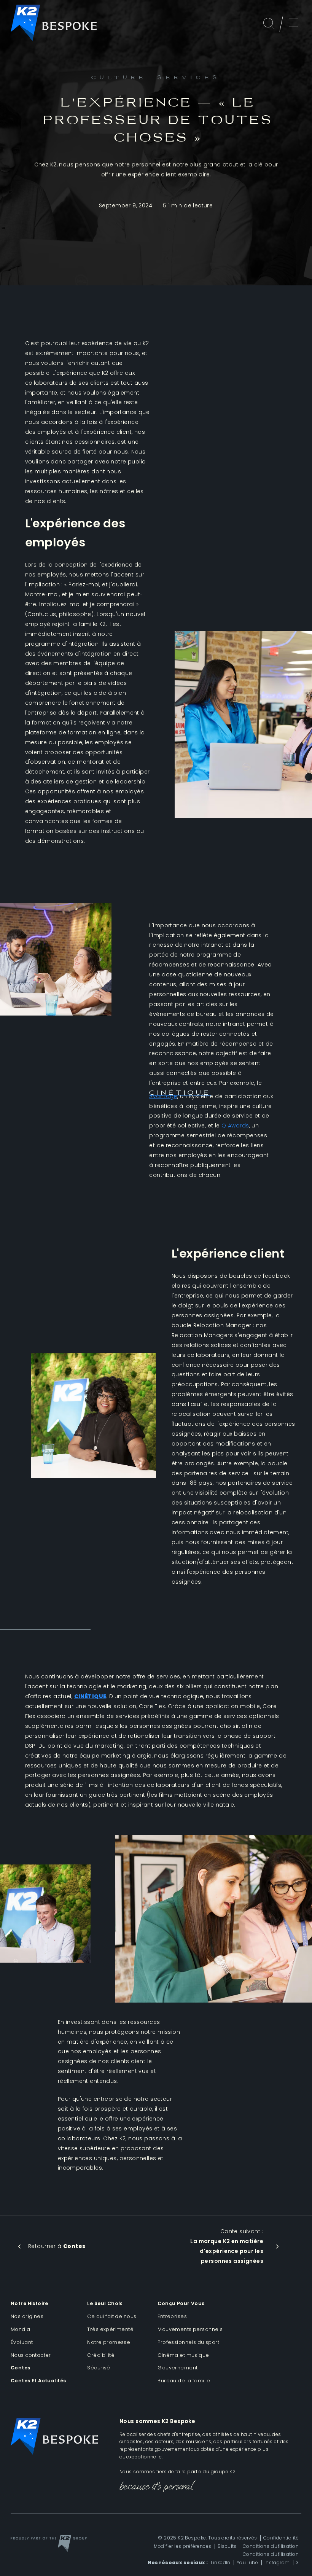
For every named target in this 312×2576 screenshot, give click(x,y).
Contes (21, 2368)
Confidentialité (281, 2538)
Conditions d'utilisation (271, 2546)
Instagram (277, 2563)
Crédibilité (101, 2355)
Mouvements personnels (190, 2329)
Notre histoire (29, 2303)
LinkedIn (220, 2563)
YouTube (248, 2563)
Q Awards (235, 1126)
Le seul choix (105, 2303)
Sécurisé (99, 2368)
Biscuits (227, 2546)
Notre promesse (109, 2342)
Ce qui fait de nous (112, 2316)
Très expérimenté (110, 2329)
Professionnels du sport (188, 2342)
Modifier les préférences (182, 2546)
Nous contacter (31, 2355)
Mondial (21, 2329)
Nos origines (27, 2316)
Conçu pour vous (181, 2303)
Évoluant (22, 2342)
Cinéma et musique (183, 2355)
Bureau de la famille (184, 2381)
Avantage (180, 1095)
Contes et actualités (38, 2381)
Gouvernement (177, 2368)
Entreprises (172, 2316)
